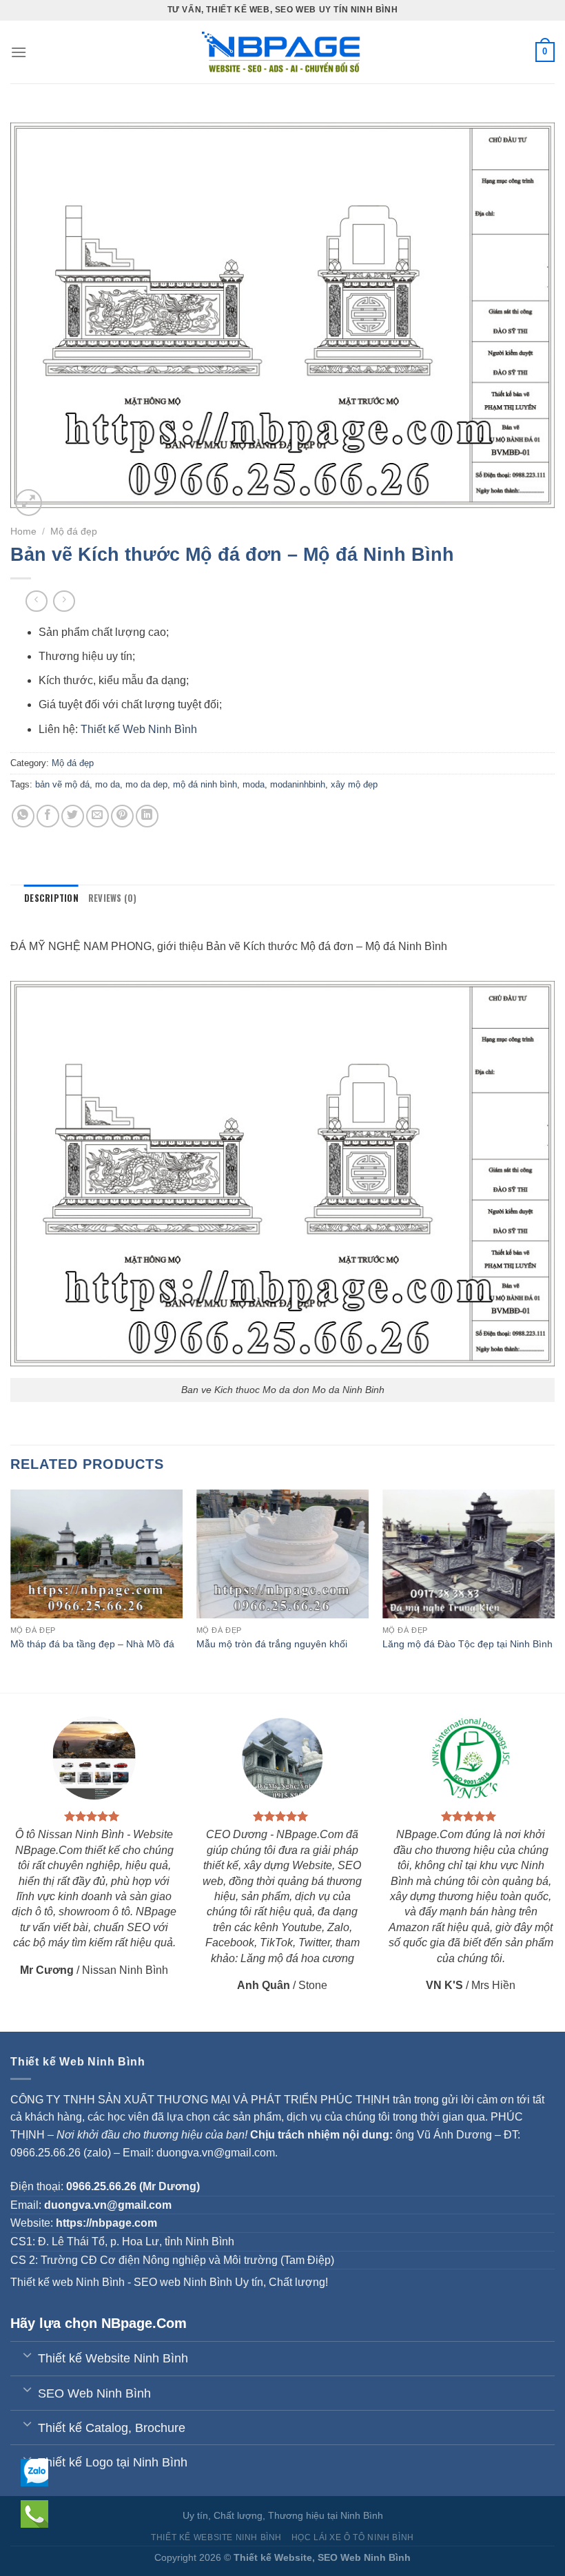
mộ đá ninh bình (205, 784)
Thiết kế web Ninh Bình (68, 2282)
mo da (107, 784)
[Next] (554, 1590)
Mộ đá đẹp (74, 532)
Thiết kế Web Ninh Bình (139, 729)
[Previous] (11, 1590)
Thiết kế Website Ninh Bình (216, 2537)
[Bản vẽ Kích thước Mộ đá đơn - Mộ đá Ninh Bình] (282, 1173)
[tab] (51, 898)
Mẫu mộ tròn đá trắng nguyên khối (272, 1644)
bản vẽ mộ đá (62, 784)
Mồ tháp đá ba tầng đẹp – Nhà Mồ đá (92, 1644)
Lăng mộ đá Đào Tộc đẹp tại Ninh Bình (468, 1644)
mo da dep (146, 784)
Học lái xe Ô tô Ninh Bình (353, 2537)
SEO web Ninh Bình (183, 2282)
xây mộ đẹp (354, 784)
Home (23, 532)
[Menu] (19, 52)
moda (254, 784)
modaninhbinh (298, 784)
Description (51, 898)
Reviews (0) (113, 898)
